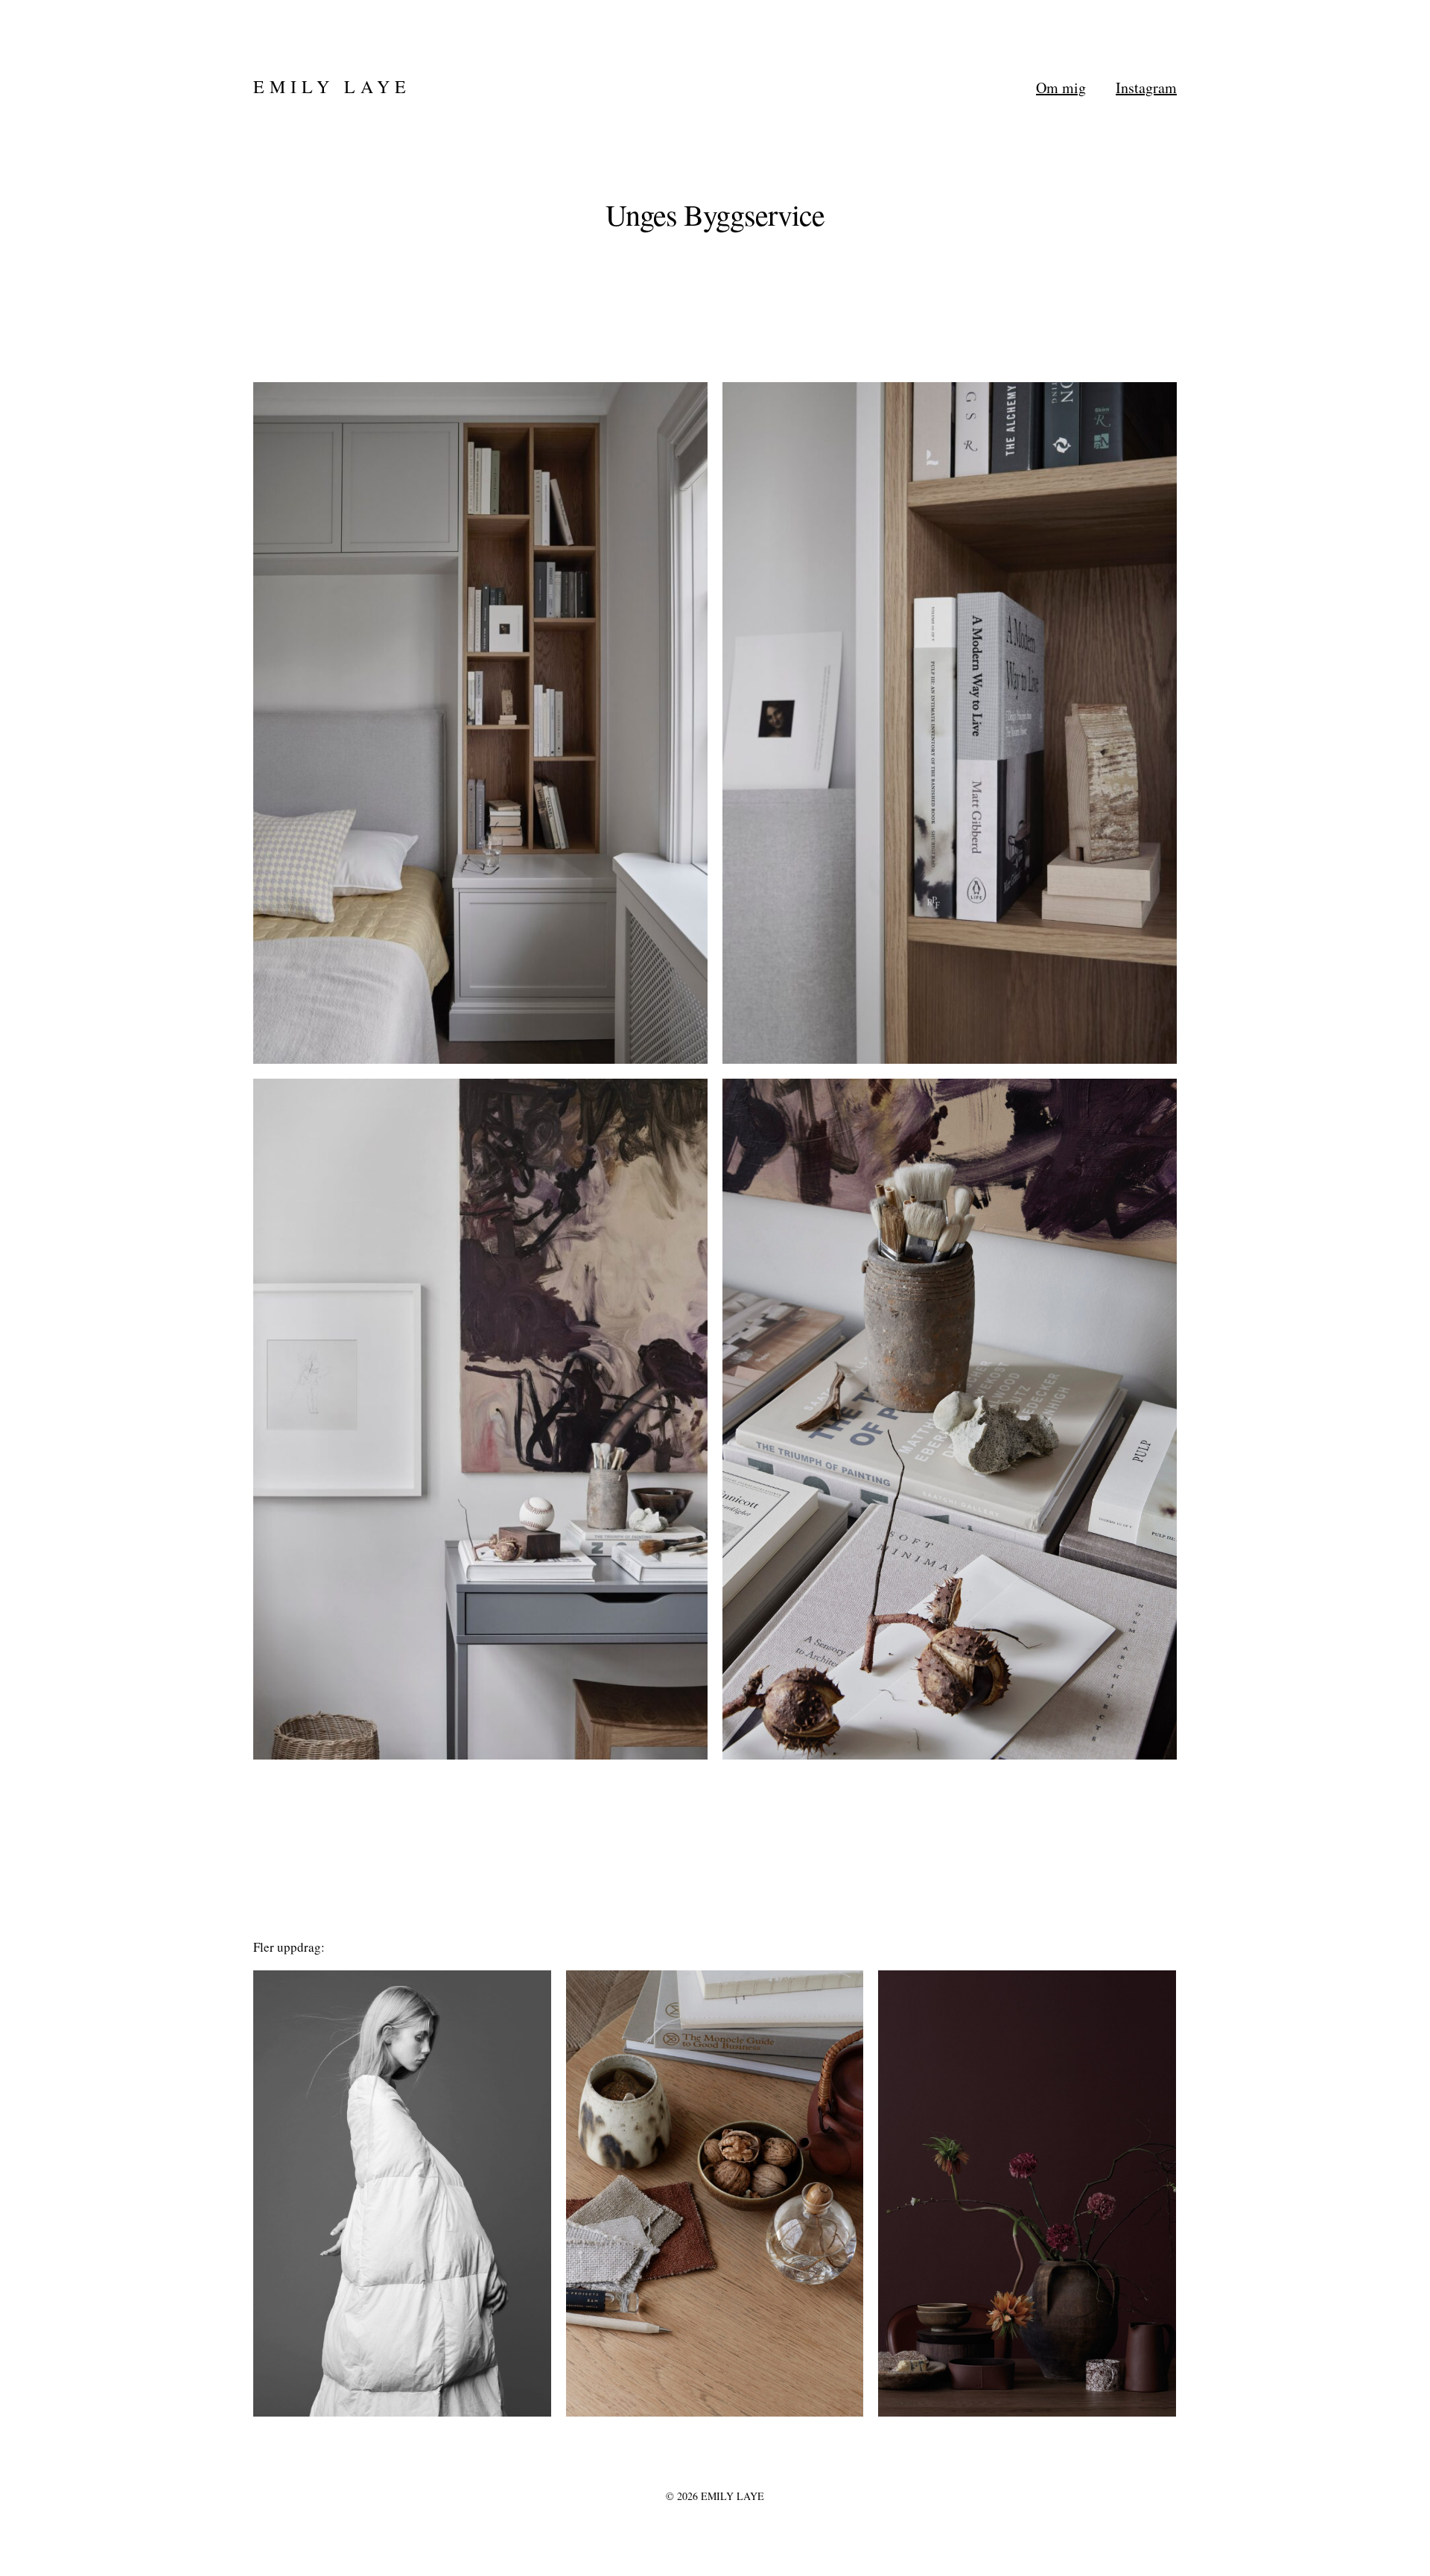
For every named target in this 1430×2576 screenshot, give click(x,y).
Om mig (1061, 88)
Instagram (1146, 88)
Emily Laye (332, 86)
